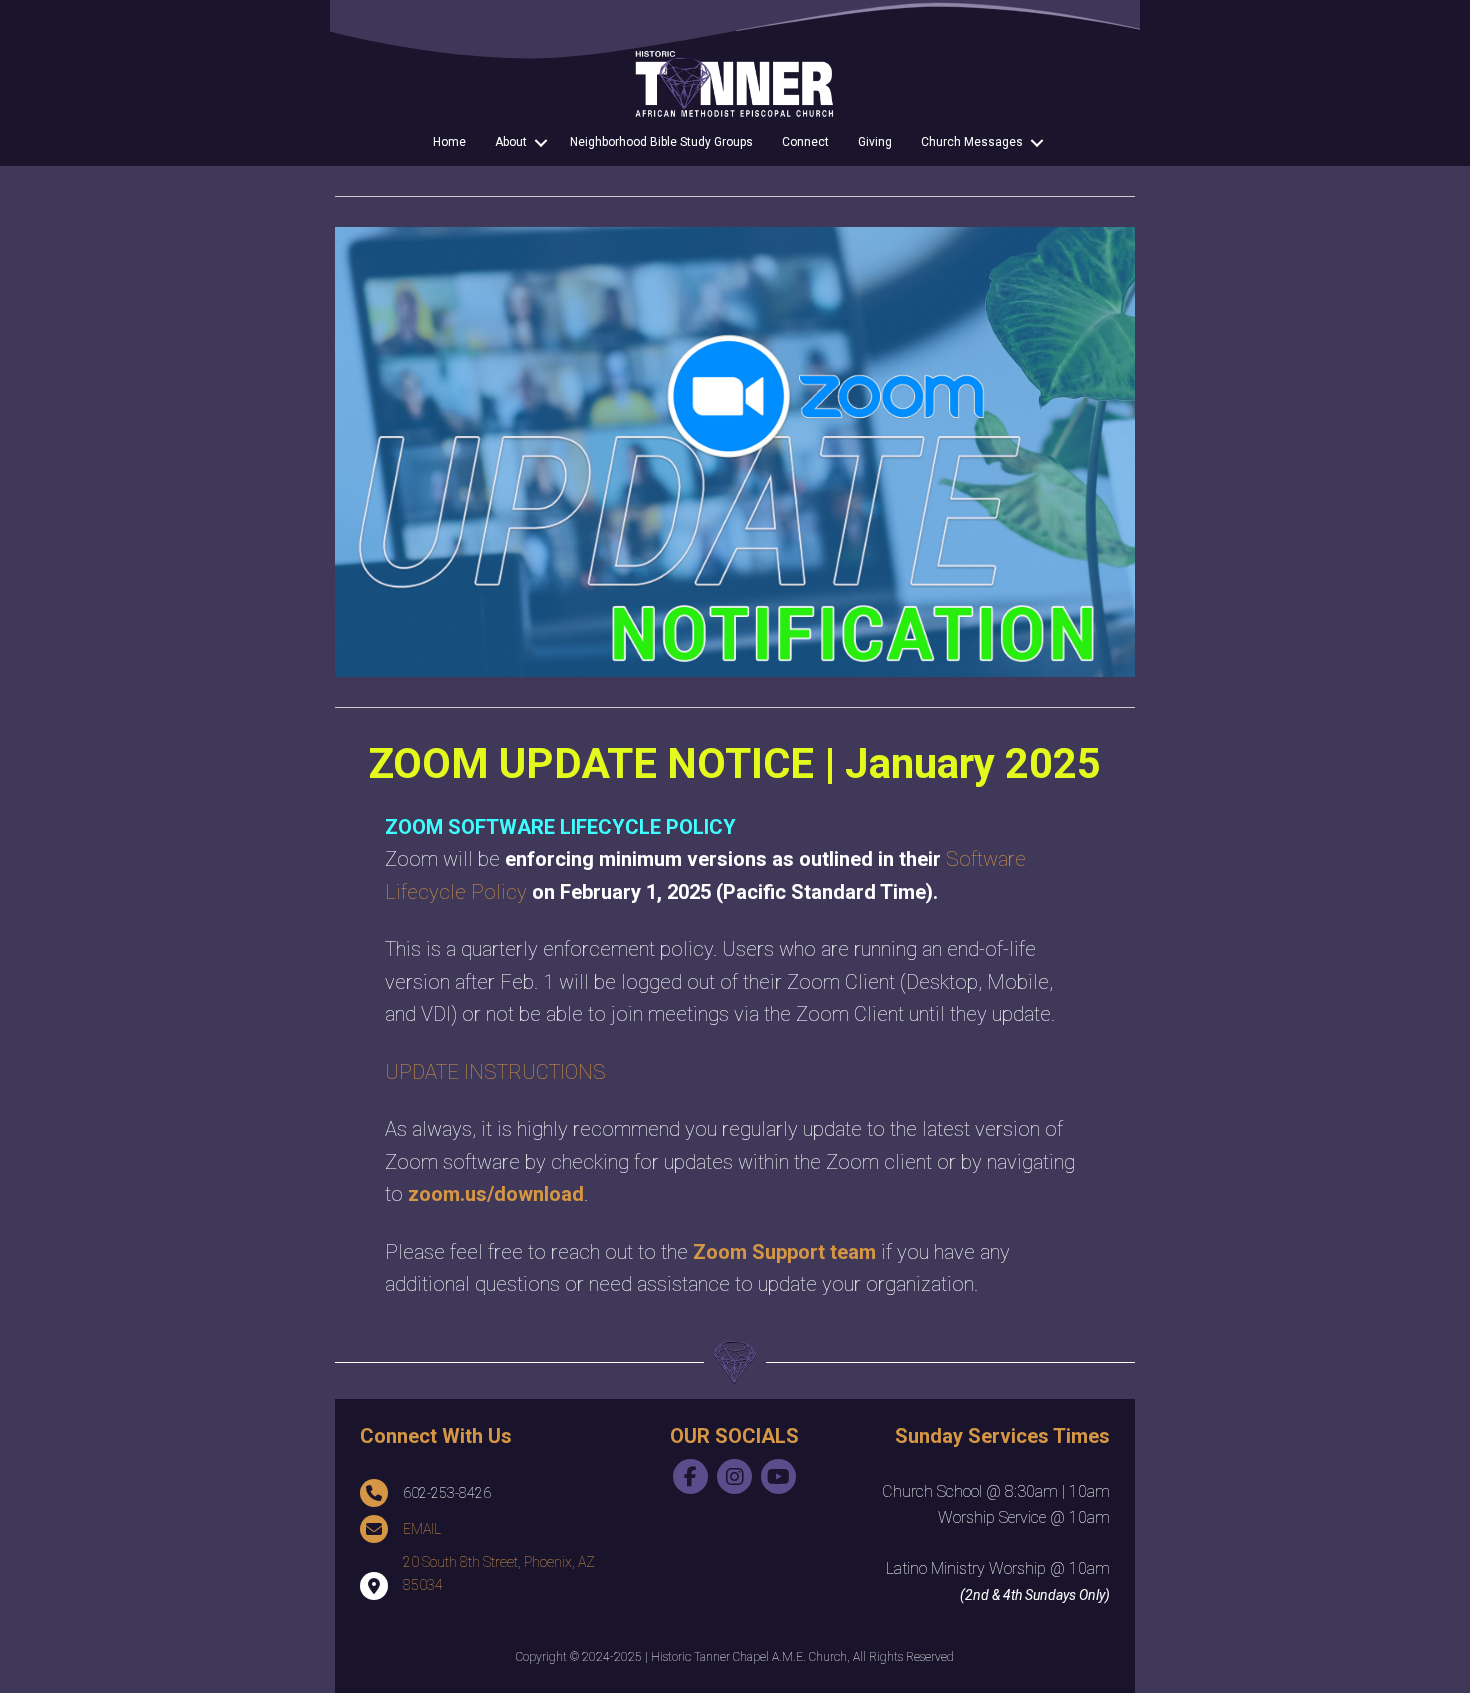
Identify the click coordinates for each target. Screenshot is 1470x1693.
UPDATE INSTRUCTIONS (495, 1072)
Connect (805, 142)
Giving (875, 142)
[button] (541, 143)
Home (449, 142)
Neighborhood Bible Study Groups (661, 142)
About (511, 142)
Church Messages (972, 142)
